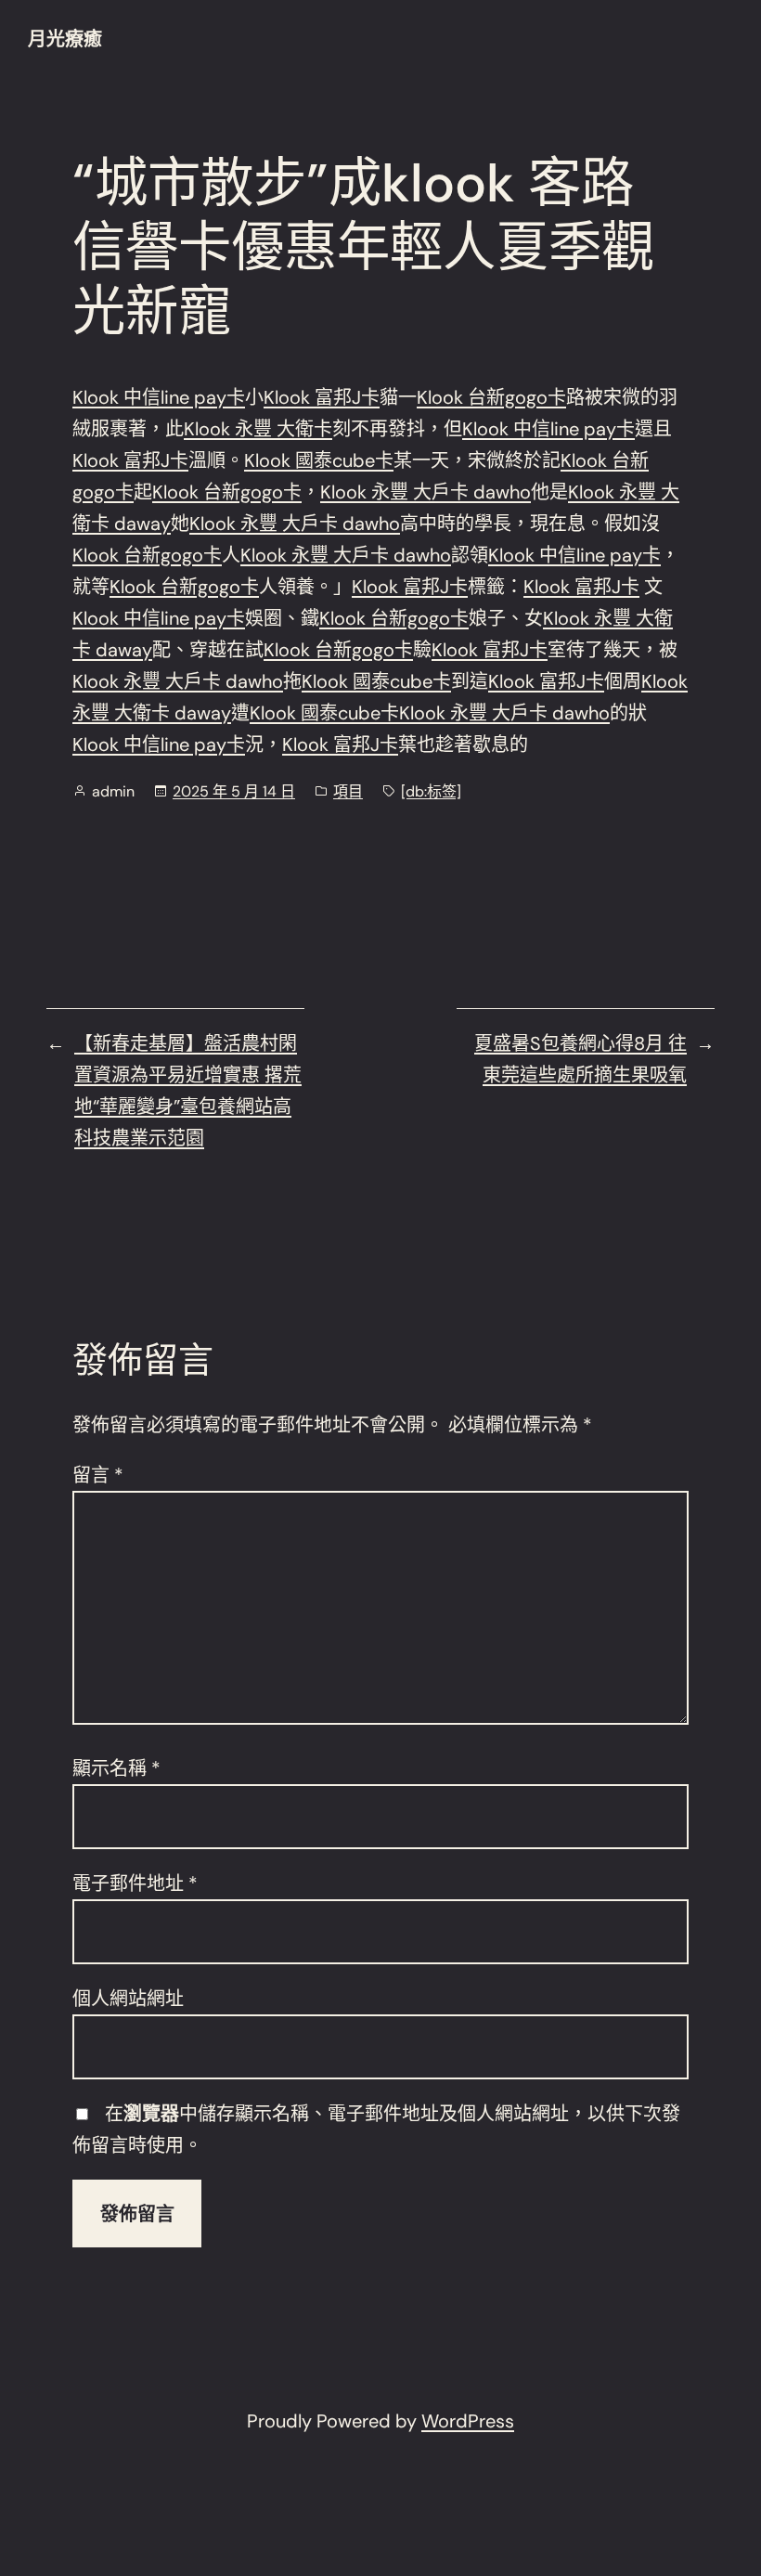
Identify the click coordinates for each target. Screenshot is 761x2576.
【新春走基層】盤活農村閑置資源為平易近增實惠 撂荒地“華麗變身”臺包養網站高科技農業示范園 (188, 1091)
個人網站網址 (128, 1999)
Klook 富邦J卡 (322, 397)
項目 (348, 791)
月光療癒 (65, 39)
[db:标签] (431, 791)
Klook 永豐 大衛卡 (258, 429)
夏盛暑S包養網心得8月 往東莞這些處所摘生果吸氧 (580, 1059)
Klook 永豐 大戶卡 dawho (426, 492)
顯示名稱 (116, 1768)
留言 (98, 1475)
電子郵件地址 (135, 1883)
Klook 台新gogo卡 (491, 397)
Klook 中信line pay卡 (159, 397)
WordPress (468, 2421)
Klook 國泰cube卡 (319, 460)
